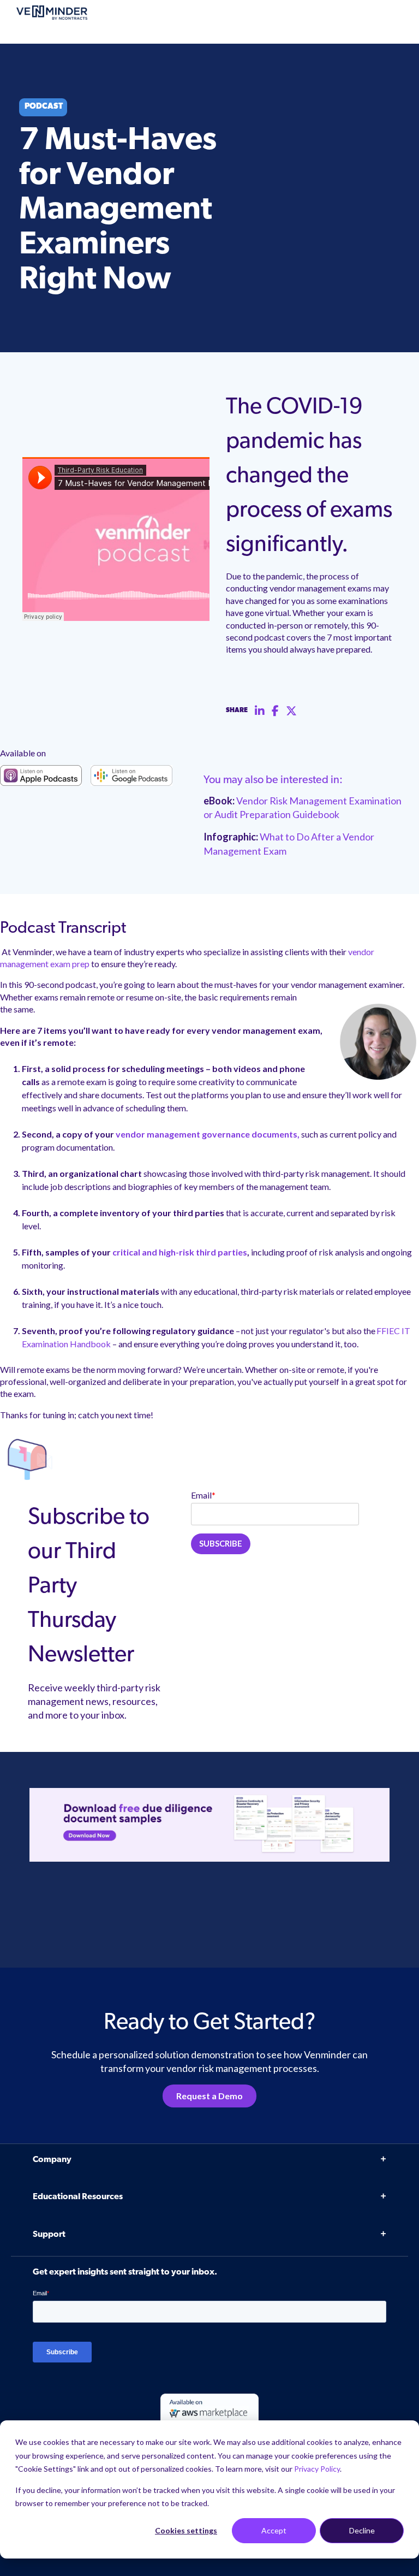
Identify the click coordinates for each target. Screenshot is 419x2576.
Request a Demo (209, 2096)
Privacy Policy (317, 2469)
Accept (274, 2530)
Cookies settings (186, 2530)
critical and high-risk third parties (180, 1252)
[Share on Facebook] (275, 711)
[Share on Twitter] (291, 711)
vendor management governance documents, (208, 1134)
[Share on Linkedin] (260, 711)
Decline (362, 2530)
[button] (386, 2387)
